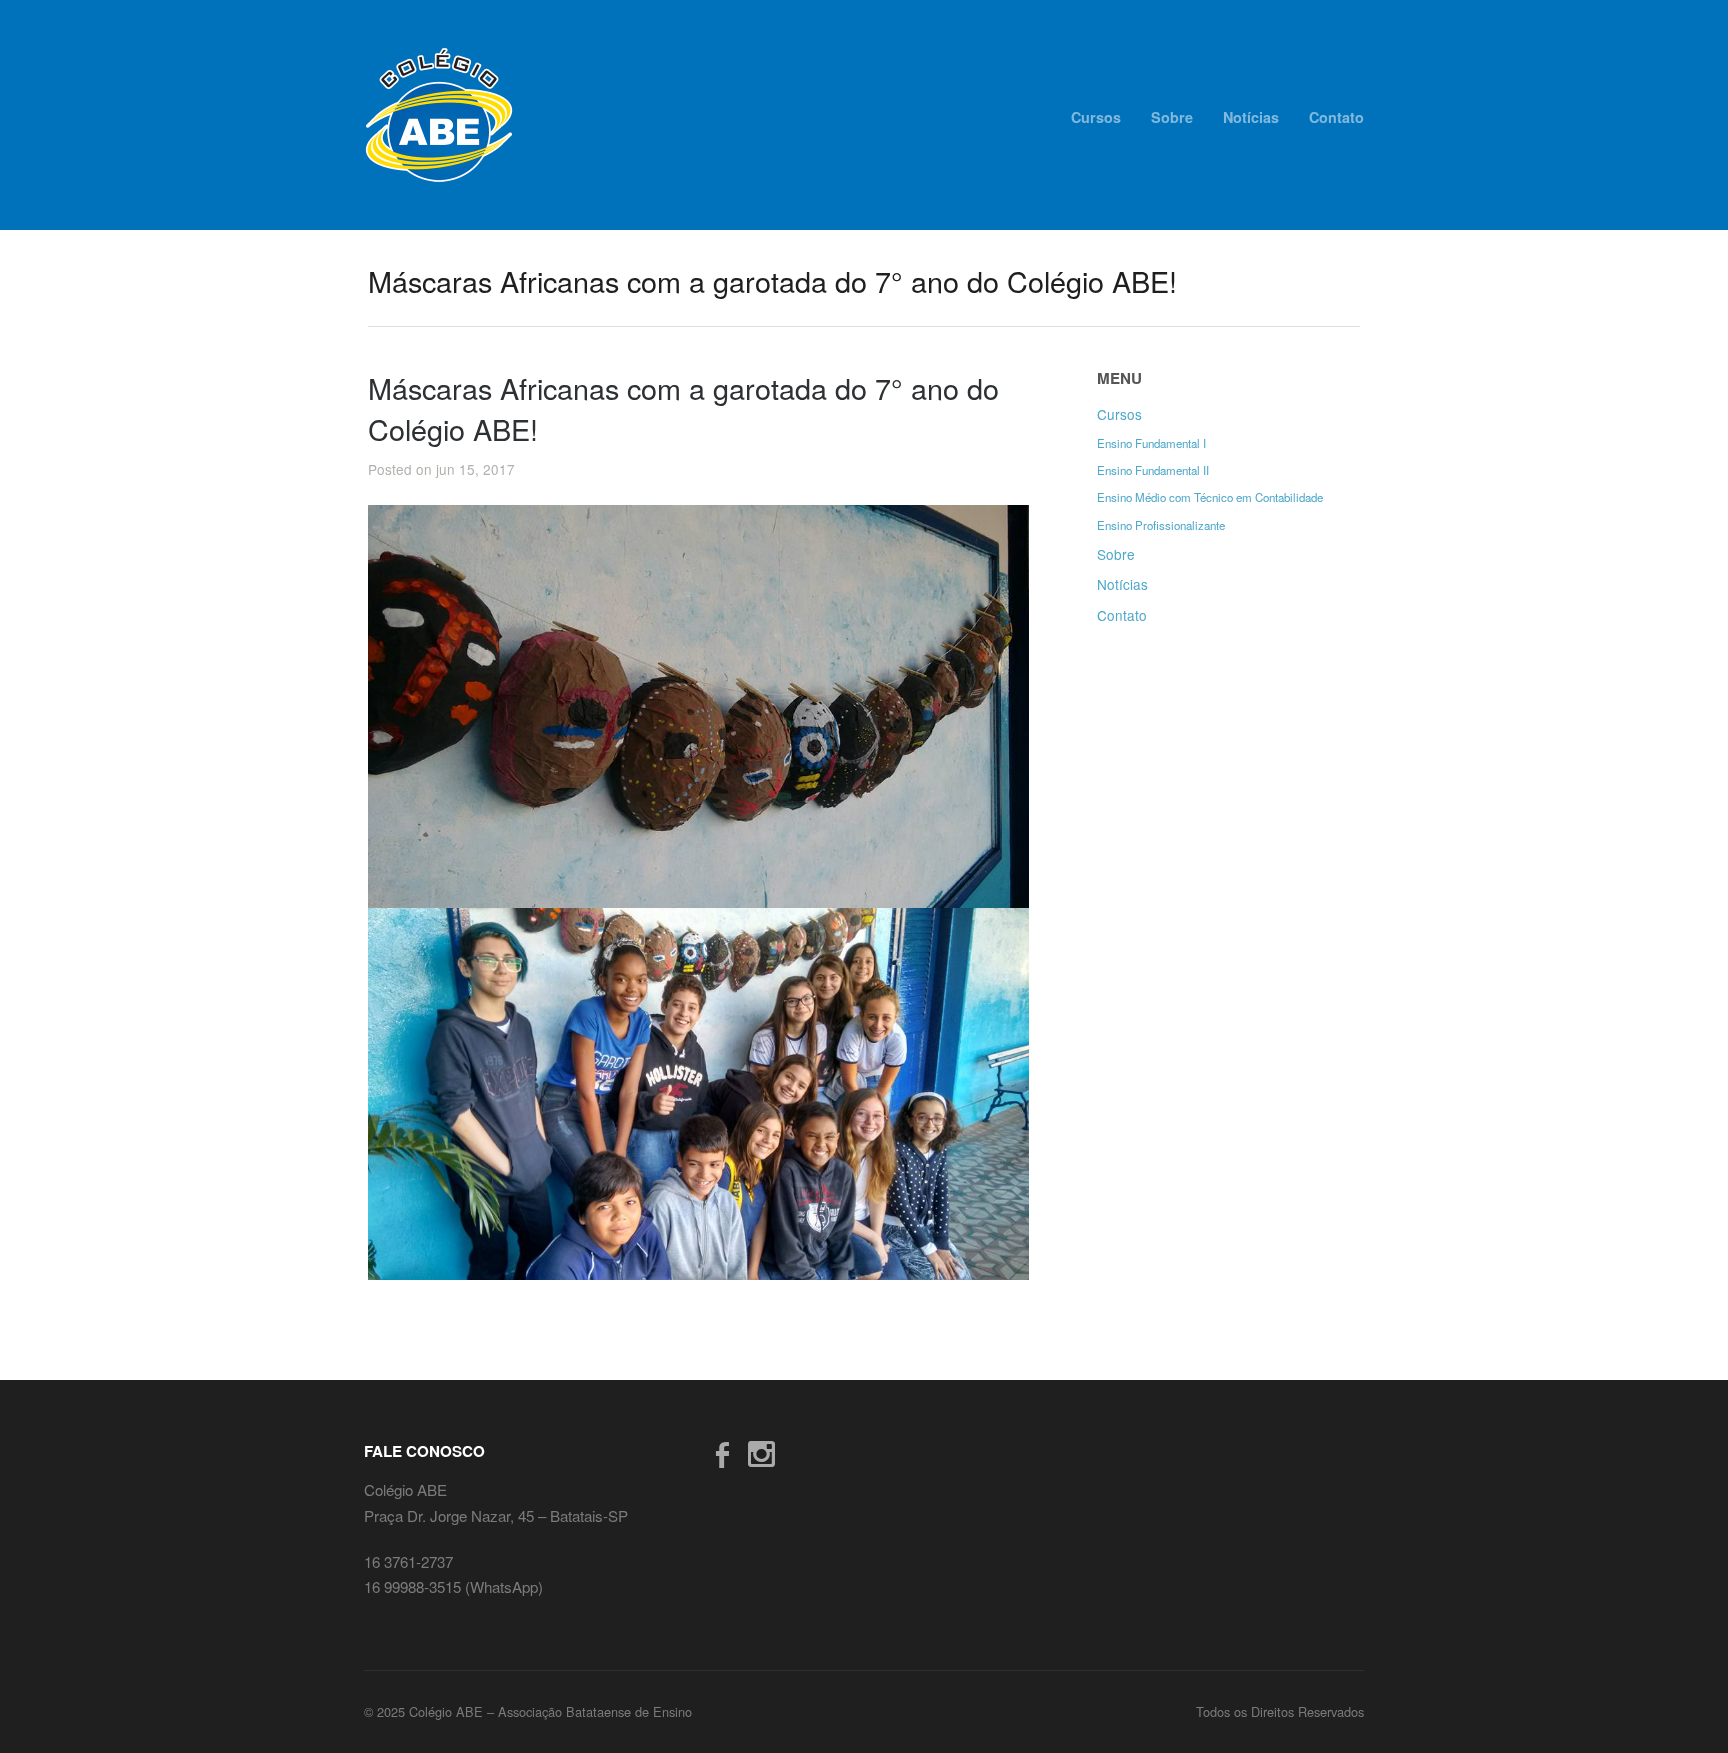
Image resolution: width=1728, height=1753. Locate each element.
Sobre (1172, 117)
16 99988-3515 (414, 1586)
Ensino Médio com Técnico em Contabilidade (1210, 497)
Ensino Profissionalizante (1161, 525)
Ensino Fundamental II (1153, 470)
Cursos (1096, 117)
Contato (1336, 117)
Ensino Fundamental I (1151, 443)
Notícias (1251, 117)
